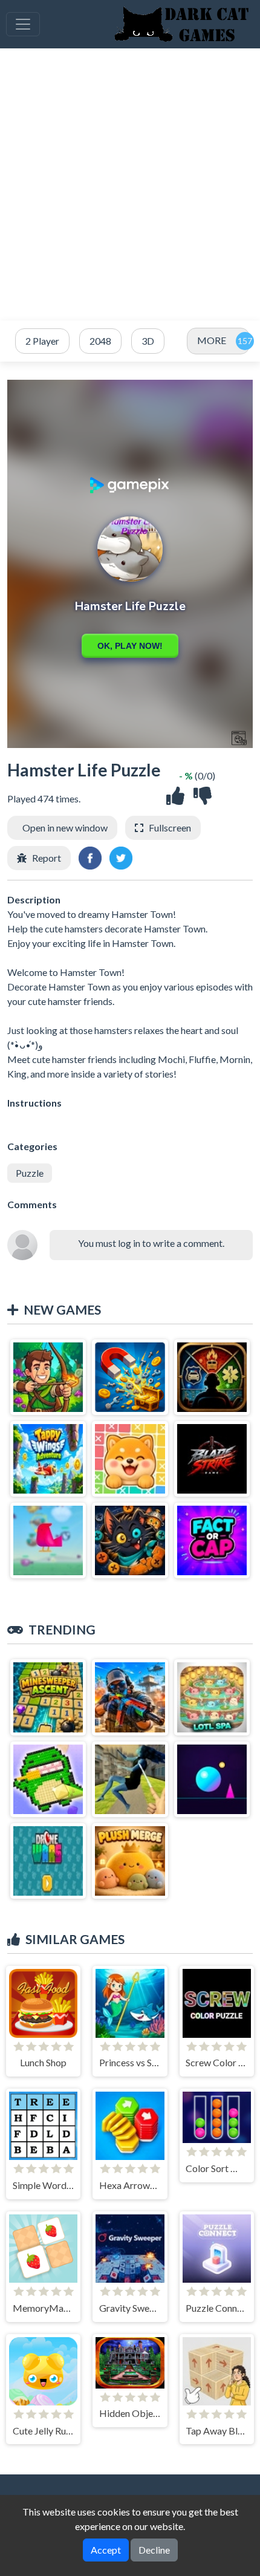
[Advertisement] (130, 184)
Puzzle (30, 1173)
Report (47, 858)
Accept (106, 2550)
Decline (154, 2550)
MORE (212, 340)
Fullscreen (170, 828)
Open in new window (65, 828)
